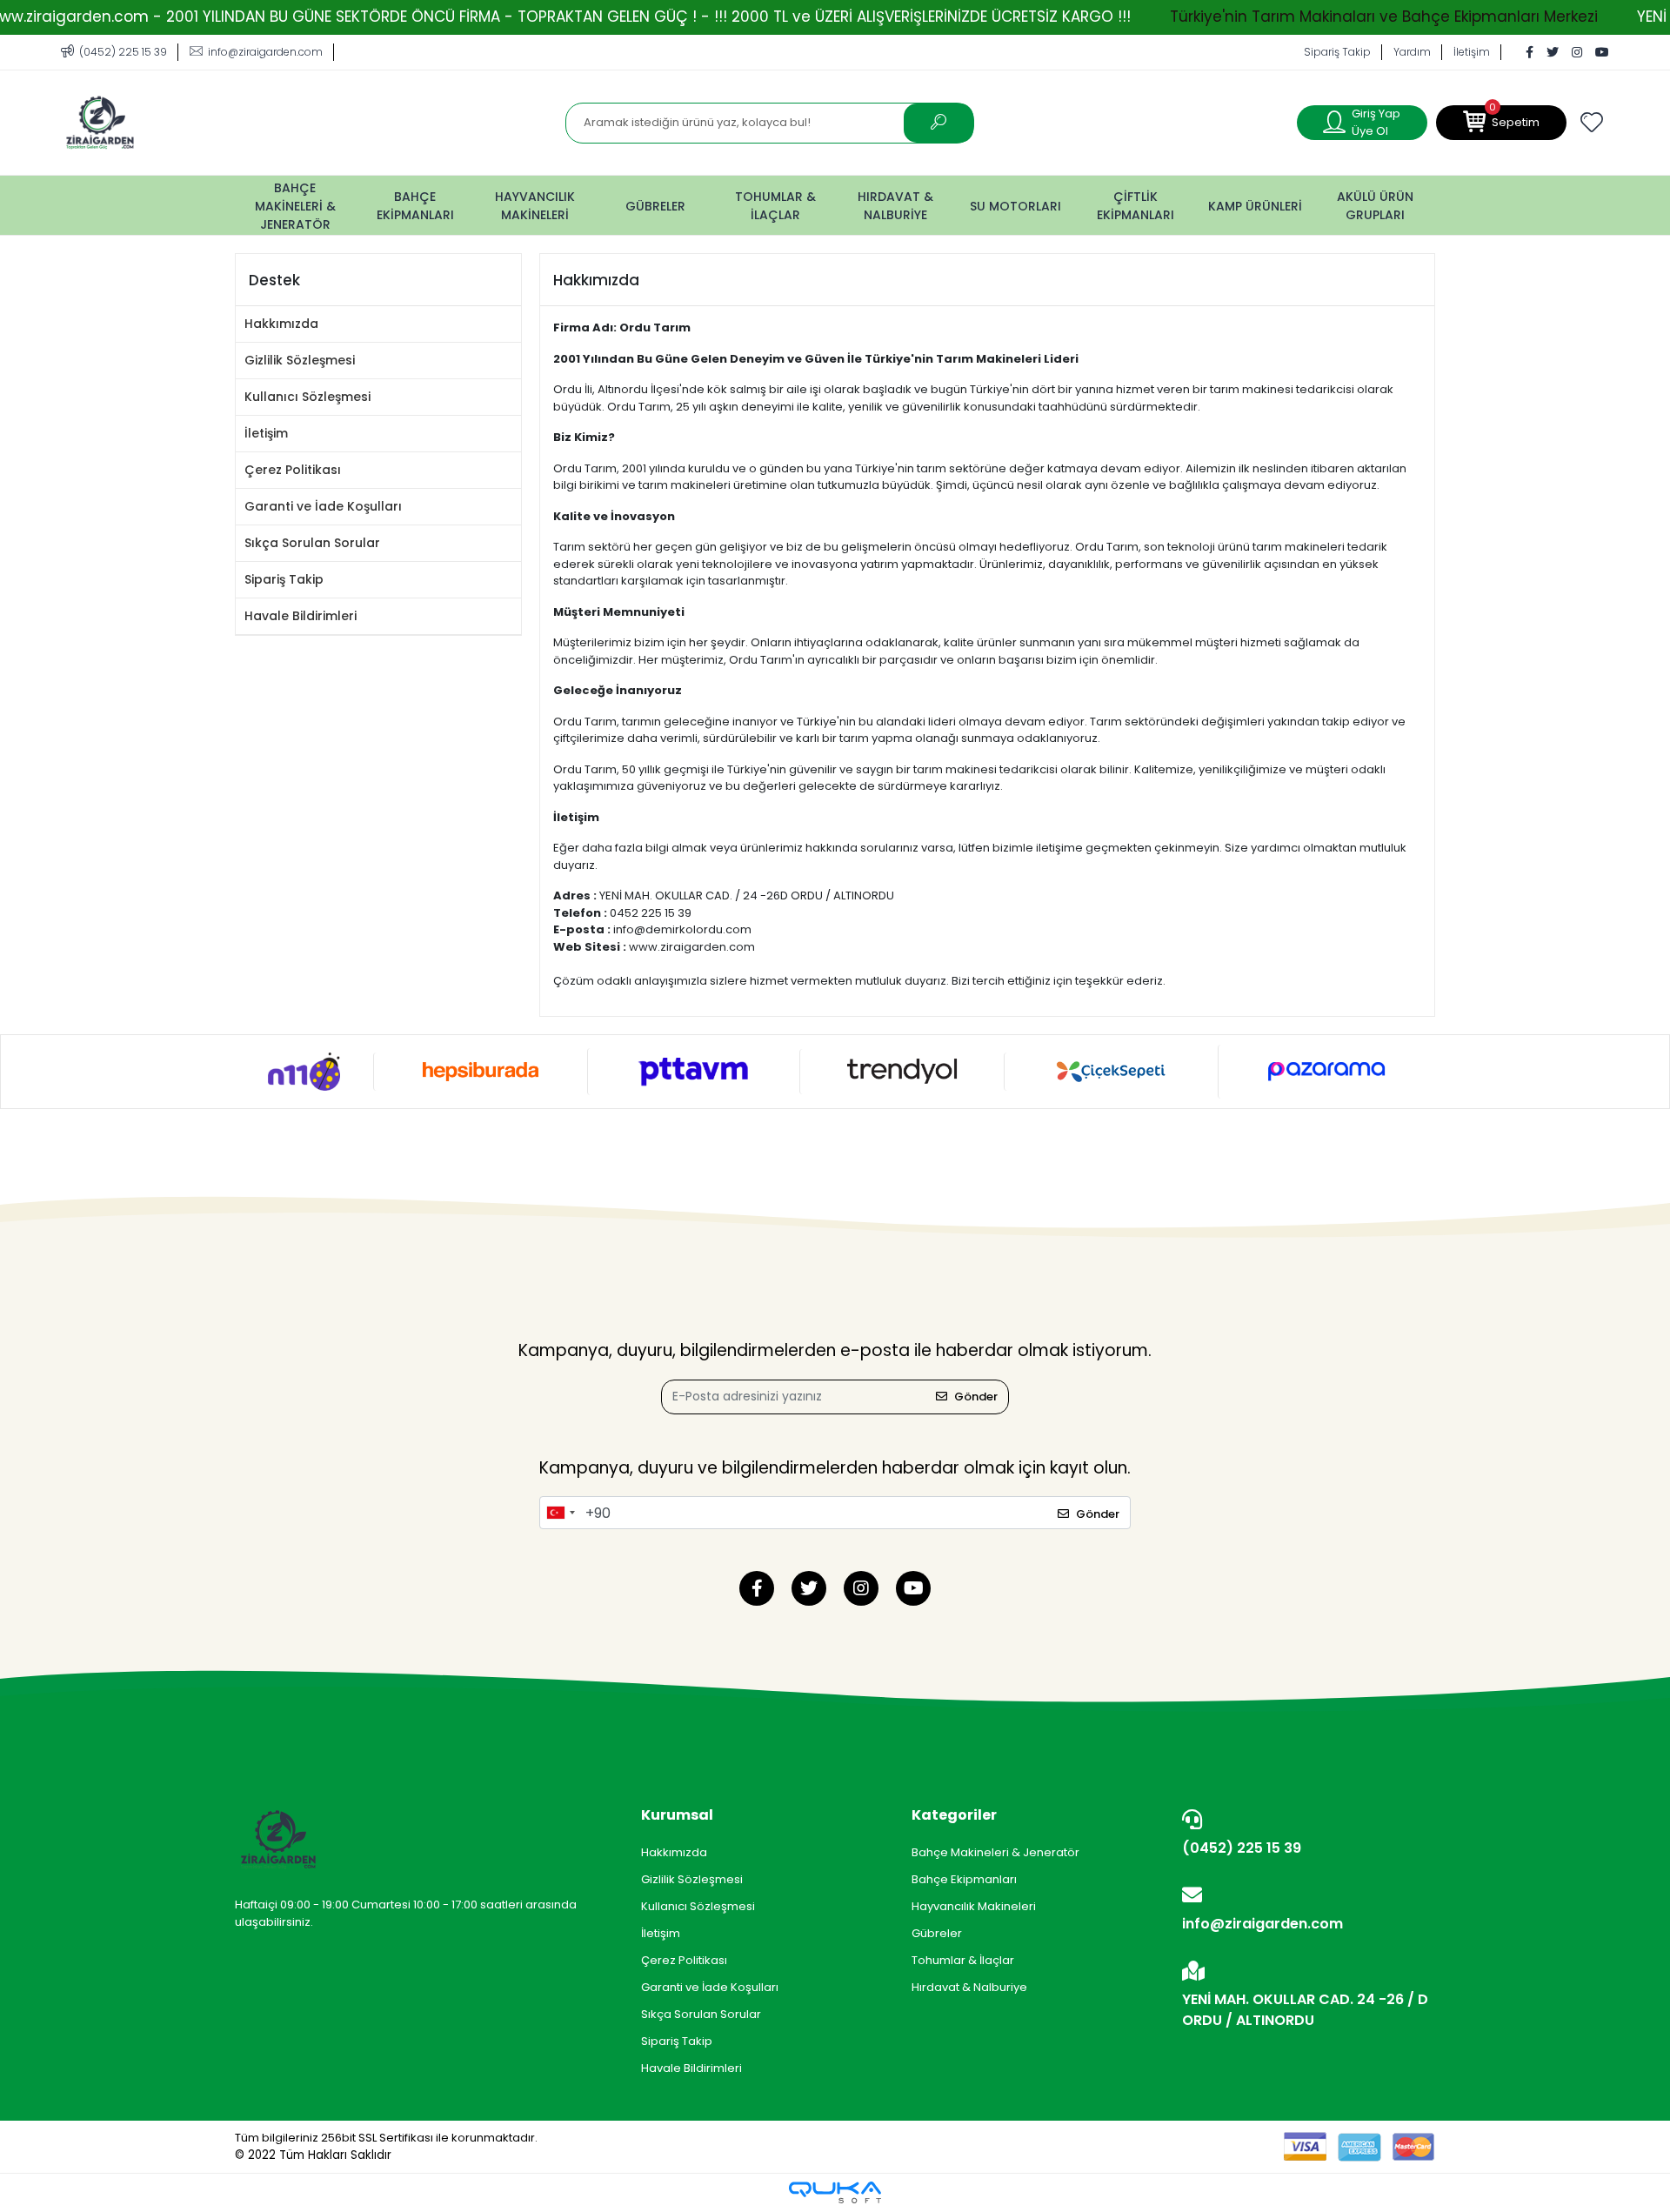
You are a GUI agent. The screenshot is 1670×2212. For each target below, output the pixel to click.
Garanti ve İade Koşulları (323, 506)
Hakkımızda (281, 324)
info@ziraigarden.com (1263, 1924)
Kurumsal (677, 1815)
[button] (1501, 123)
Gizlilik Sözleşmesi (300, 360)
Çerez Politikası (293, 470)
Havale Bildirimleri (301, 616)
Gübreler (937, 1933)
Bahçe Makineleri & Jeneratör (995, 1852)
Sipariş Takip (1337, 52)
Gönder (976, 1397)
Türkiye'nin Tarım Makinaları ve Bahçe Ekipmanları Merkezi (1384, 17)
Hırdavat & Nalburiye (969, 1987)
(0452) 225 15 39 (1242, 1848)
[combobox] (560, 1513)
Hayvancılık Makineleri (974, 1906)
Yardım (1412, 52)
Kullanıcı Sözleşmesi (307, 397)
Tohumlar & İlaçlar (963, 1960)
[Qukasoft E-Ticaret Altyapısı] (835, 2192)
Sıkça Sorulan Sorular (312, 543)
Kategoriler (954, 1815)
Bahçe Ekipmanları (964, 1879)
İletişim (1472, 52)
